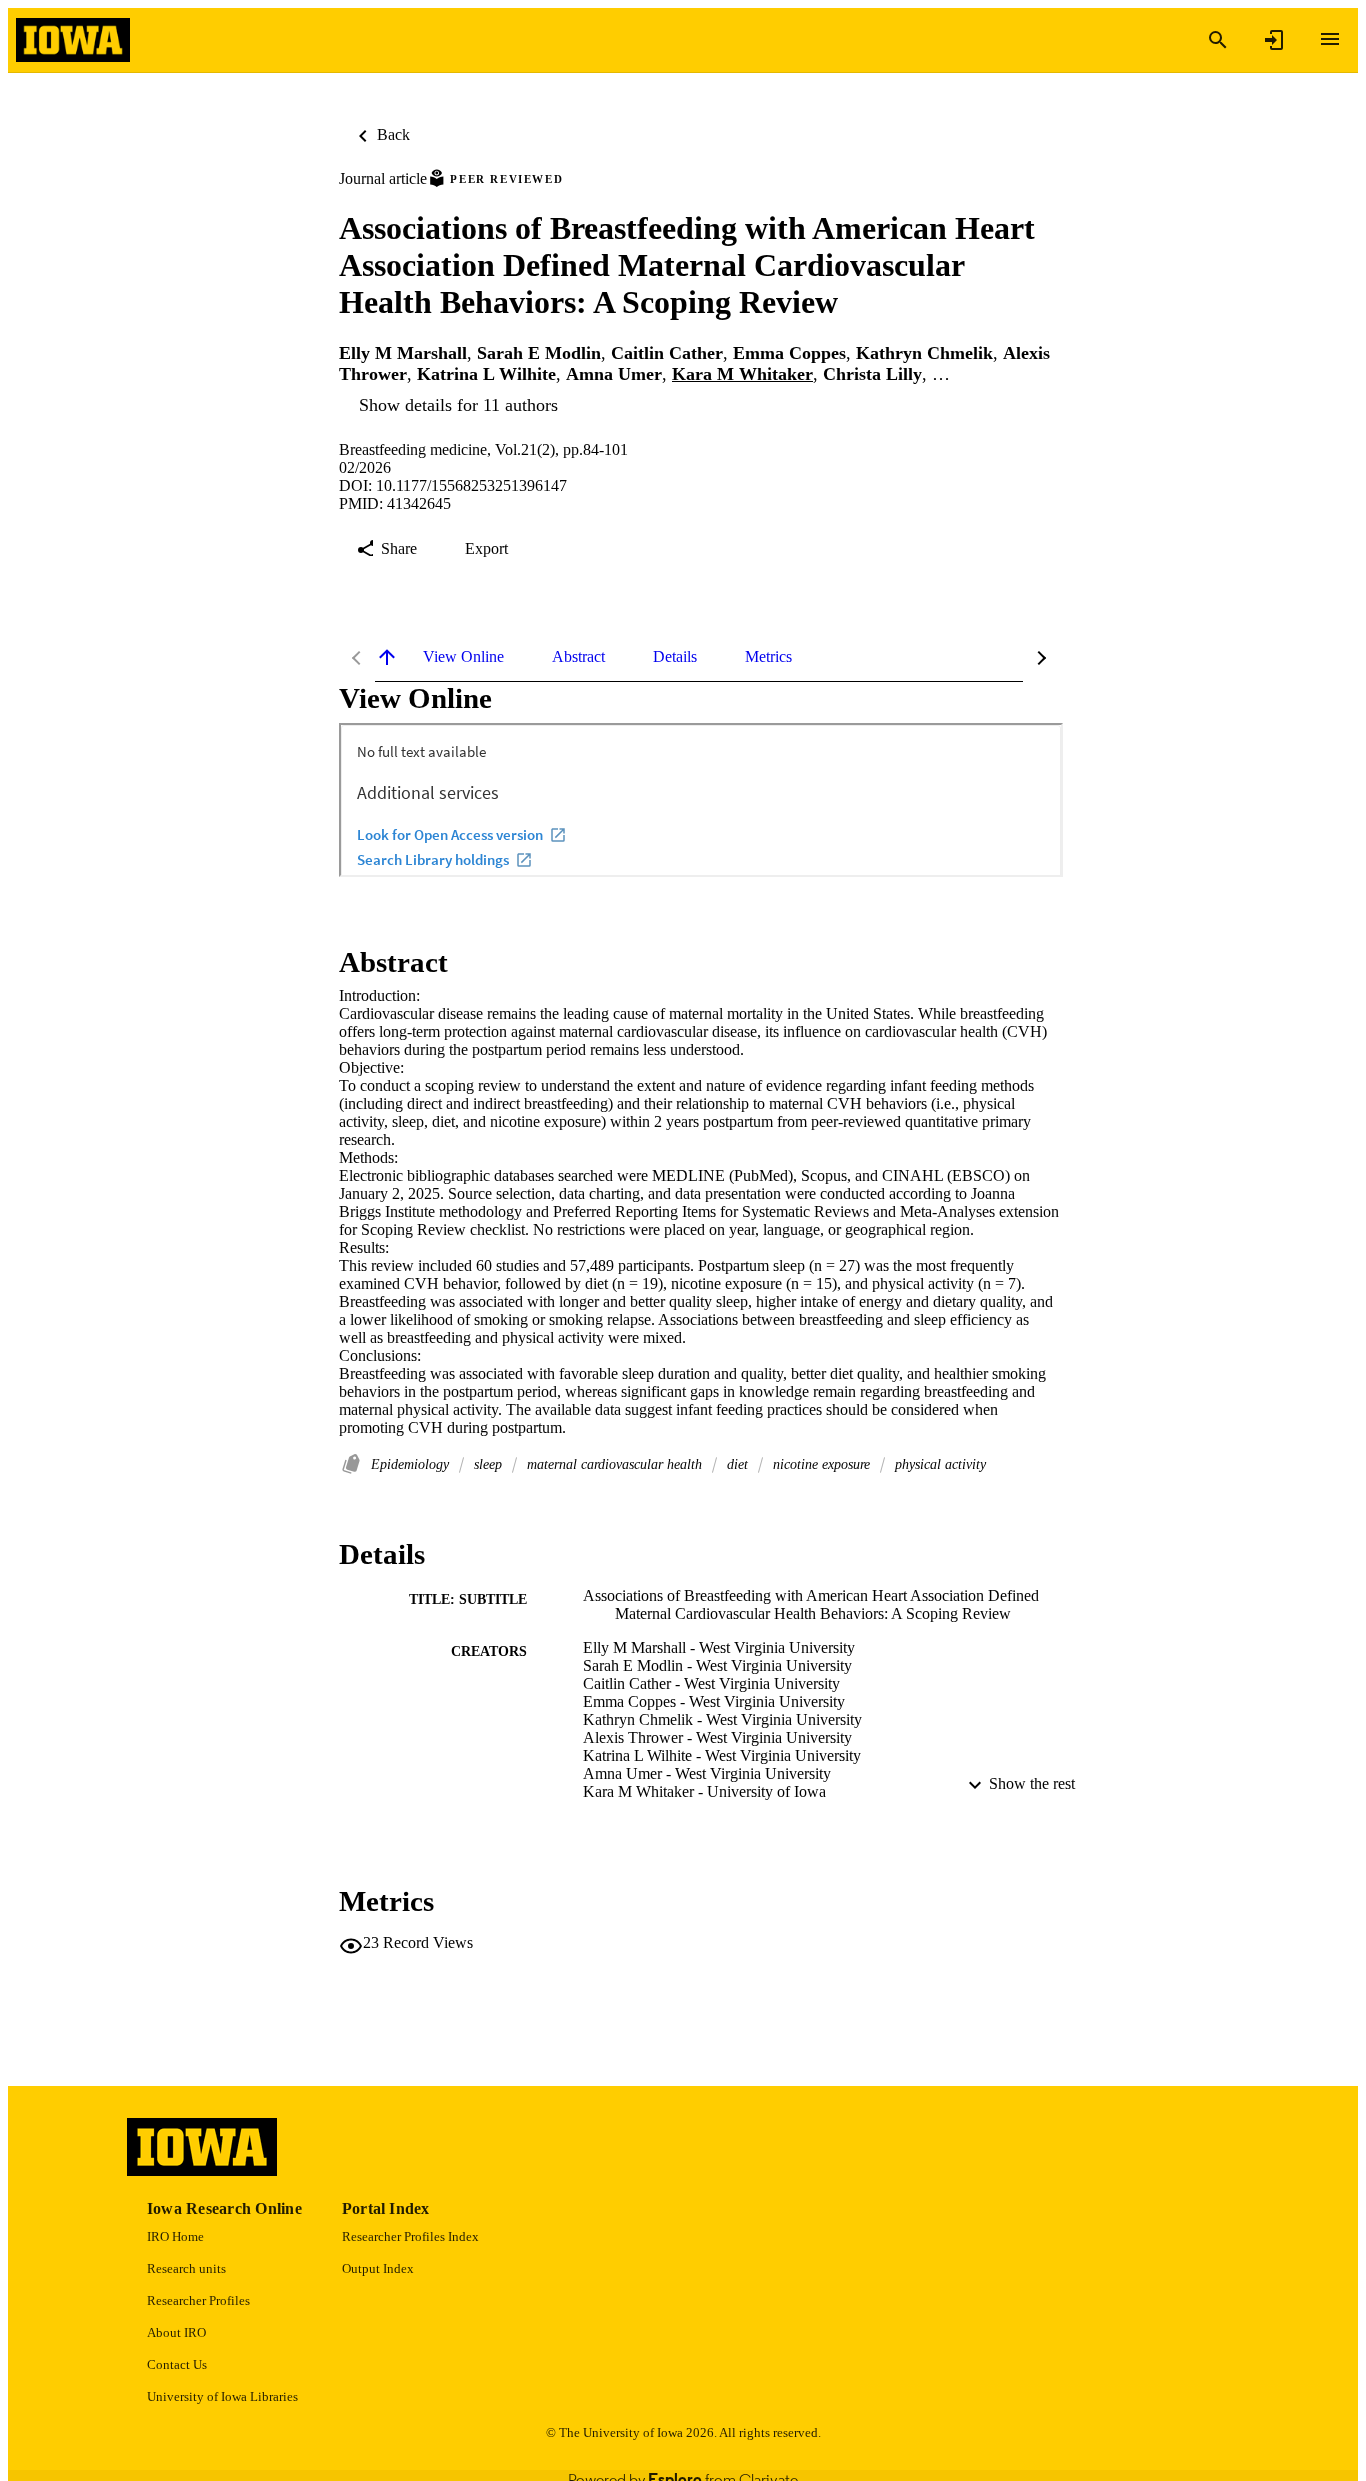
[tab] (463, 657)
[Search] (1218, 40)
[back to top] (387, 657)
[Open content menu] (1330, 39)
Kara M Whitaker (742, 374)
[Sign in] (1274, 40)
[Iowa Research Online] (73, 40)
